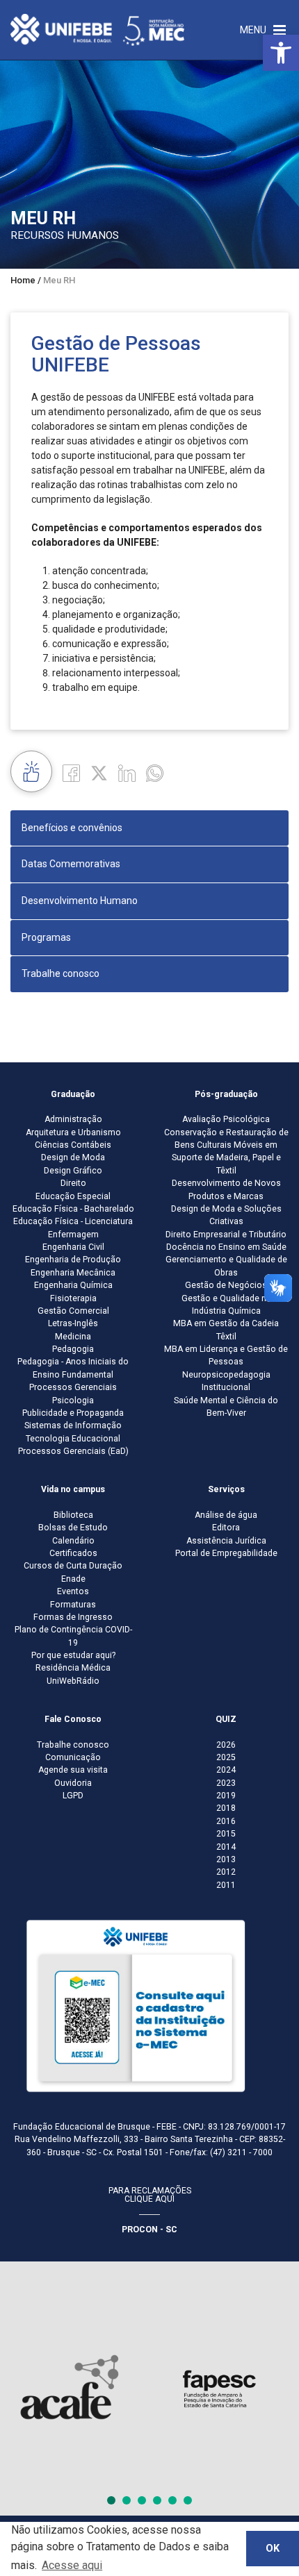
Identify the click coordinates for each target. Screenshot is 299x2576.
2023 (226, 1783)
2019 (226, 1796)
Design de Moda (73, 1157)
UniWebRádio (73, 1681)
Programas (46, 937)
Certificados (73, 1553)
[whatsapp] (155, 773)
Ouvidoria (73, 1783)
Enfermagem (73, 1235)
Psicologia (73, 1400)
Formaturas (73, 1605)
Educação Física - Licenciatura (73, 1221)
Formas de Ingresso (73, 1617)
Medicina (73, 1337)
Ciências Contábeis (73, 1145)
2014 (226, 1847)
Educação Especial (73, 1196)
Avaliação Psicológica (226, 1119)
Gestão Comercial (73, 1311)
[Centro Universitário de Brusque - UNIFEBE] (97, 29)
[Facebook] (71, 773)
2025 (226, 1757)
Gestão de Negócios (226, 1285)
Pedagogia (73, 1349)
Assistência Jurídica (226, 1541)
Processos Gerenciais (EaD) (73, 1451)
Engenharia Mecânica (73, 1273)
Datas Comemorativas (71, 864)
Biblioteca (73, 1515)
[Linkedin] (127, 773)
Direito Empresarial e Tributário (226, 1235)
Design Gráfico (73, 1171)
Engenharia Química (73, 1285)
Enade (73, 1579)
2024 (226, 1770)
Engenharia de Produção (73, 1260)
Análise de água (226, 1515)
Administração (73, 1119)
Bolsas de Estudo (73, 1528)
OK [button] (273, 2549)
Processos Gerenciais (73, 1387)
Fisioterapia (73, 1298)
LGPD (73, 1796)
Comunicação (73, 1757)
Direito (73, 1183)
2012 (226, 1872)
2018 (226, 1808)
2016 (226, 1821)
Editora (226, 1528)
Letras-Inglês (73, 1323)
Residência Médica (73, 1668)
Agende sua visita (73, 1770)
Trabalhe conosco (60, 973)
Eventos (73, 1591)
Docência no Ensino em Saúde (226, 1247)
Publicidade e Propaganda (73, 1413)
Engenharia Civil (73, 1247)
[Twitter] (99, 773)
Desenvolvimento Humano (80, 901)
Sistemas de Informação (73, 1425)
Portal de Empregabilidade (226, 1553)
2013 (226, 1859)
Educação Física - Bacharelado (73, 1209)
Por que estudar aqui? (73, 1655)
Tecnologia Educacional (73, 1439)
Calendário (73, 1541)
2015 (226, 1834)
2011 (226, 1885)
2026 (226, 1745)
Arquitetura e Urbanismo (73, 1132)
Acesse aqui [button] (72, 2565)
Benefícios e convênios (72, 828)
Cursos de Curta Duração (73, 1566)
